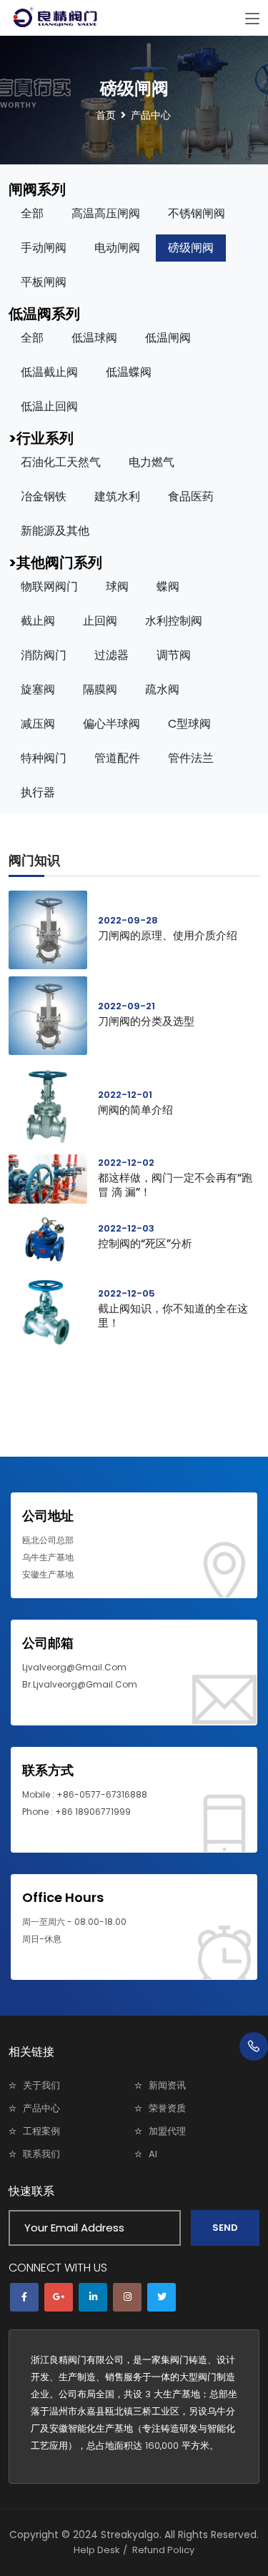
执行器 (38, 792)
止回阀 (100, 621)
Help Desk (97, 2550)
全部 (32, 213)
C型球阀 (189, 724)
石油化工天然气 (61, 462)
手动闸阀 (44, 248)
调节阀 (174, 655)
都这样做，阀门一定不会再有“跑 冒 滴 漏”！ (175, 1185)
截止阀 (38, 621)
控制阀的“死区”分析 (145, 1243)
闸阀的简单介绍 (135, 1110)
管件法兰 (191, 758)
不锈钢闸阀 (197, 213)
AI (153, 2154)
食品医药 (191, 496)
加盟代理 (167, 2131)
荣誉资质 (167, 2108)
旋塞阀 (38, 689)
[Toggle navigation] (252, 19)
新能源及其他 (55, 531)
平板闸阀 (44, 282)
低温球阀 (94, 338)
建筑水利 (117, 496)
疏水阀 (162, 689)
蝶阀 (168, 586)
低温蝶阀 (129, 372)
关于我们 (41, 2085)
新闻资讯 (167, 2085)
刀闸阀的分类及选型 (146, 1021)
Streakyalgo (130, 2535)
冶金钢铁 (44, 496)
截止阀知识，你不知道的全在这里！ (173, 1316)
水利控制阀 (174, 621)
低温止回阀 (49, 406)
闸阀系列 (37, 189)
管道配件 (117, 758)
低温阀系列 (44, 314)
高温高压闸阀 (106, 213)
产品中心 (41, 2108)
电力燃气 (152, 462)
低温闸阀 (168, 338)
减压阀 (38, 724)
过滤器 (111, 655)
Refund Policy (163, 2550)
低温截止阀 (49, 372)
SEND (225, 2228)
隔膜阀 (100, 689)
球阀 (117, 586)
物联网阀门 (49, 586)
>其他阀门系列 (55, 563)
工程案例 (41, 2131)
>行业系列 (41, 438)
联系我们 (41, 2154)
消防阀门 (44, 655)
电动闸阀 (117, 248)
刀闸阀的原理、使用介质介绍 (168, 935)
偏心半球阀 (111, 724)
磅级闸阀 (191, 248)
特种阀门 (44, 758)
